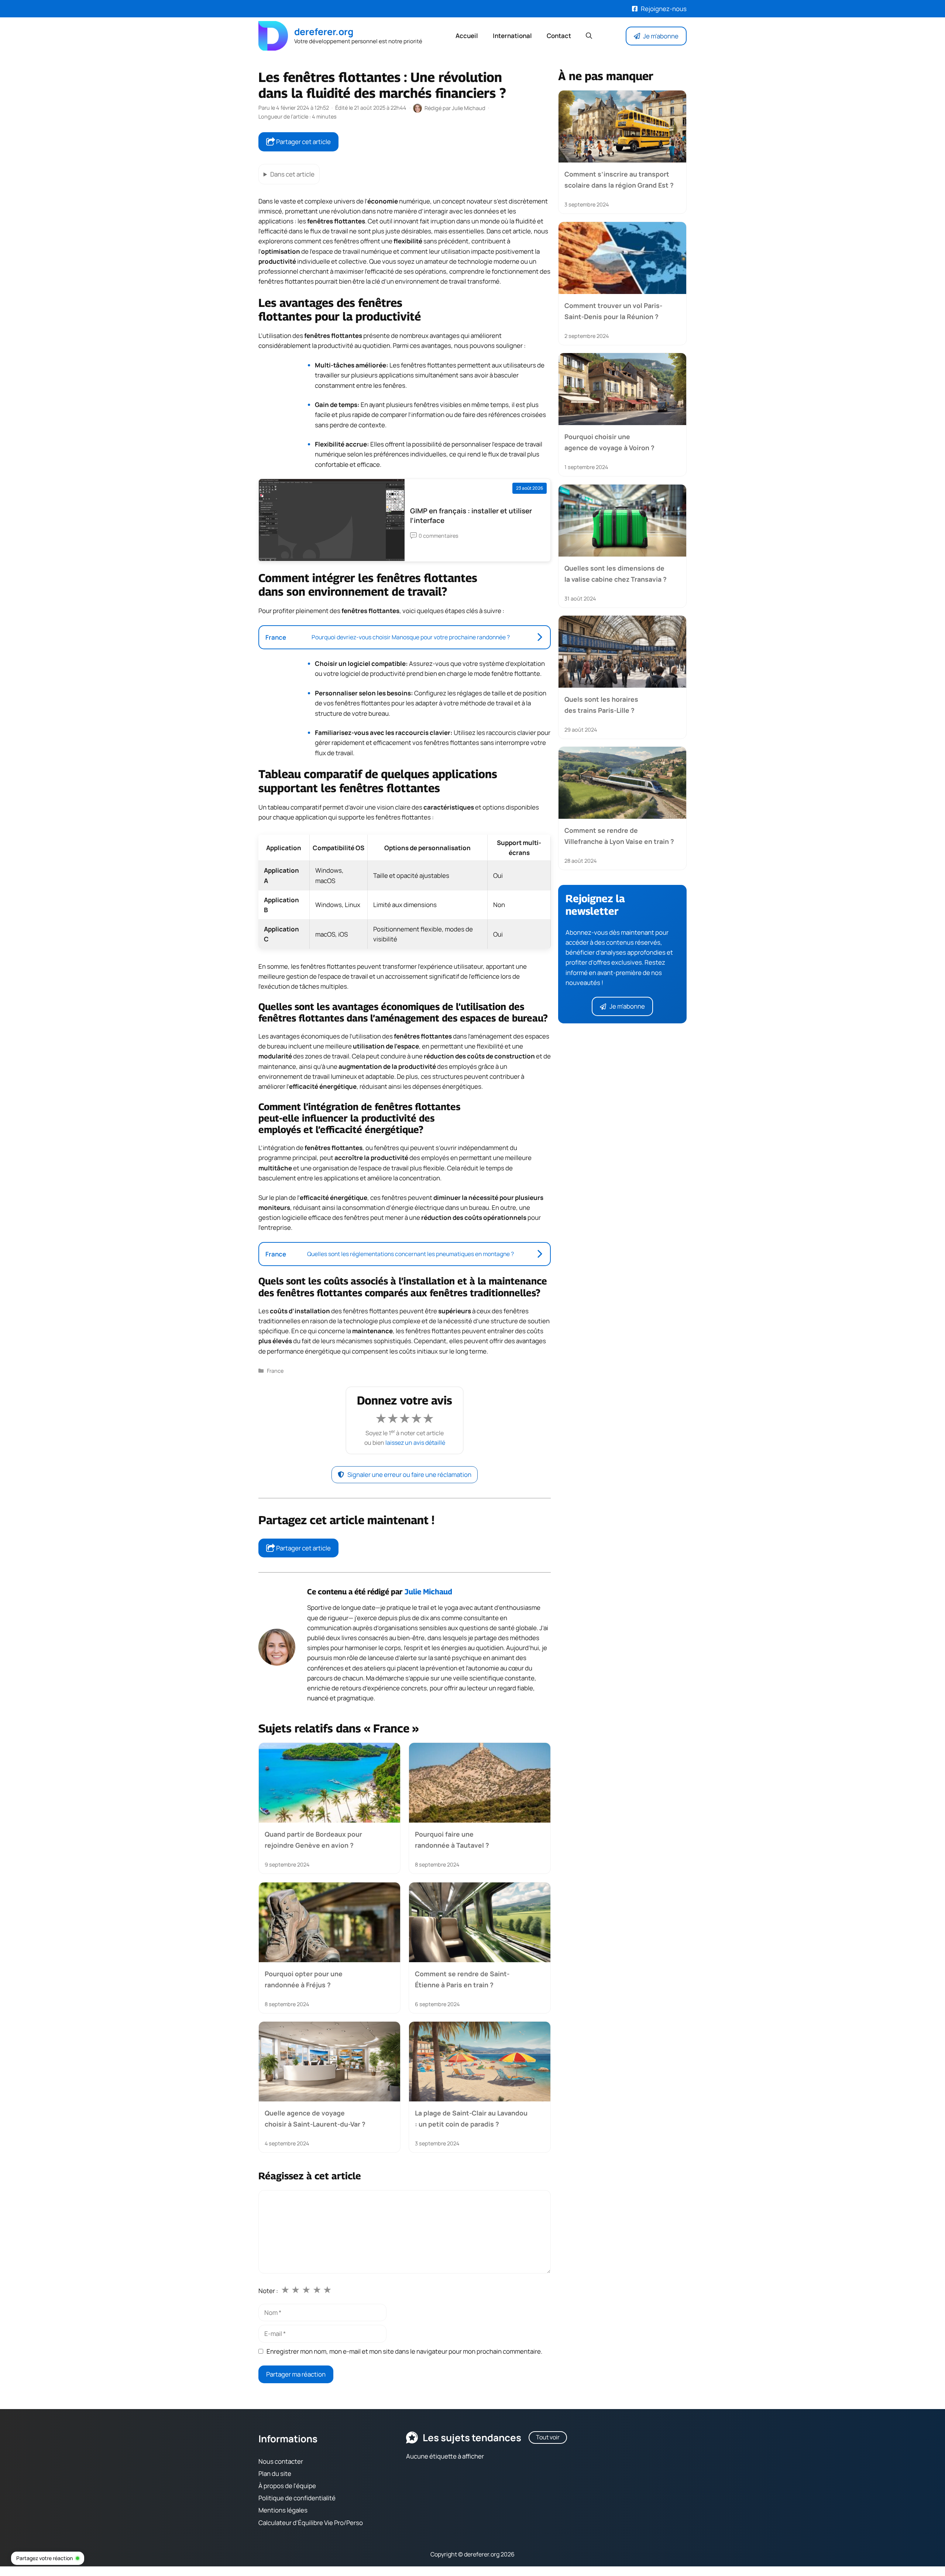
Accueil (467, 36)
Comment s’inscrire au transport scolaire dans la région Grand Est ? (619, 179)
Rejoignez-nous (664, 9)
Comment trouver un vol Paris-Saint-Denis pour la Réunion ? (613, 311)
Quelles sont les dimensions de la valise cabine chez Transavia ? (616, 573)
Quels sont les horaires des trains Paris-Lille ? (601, 705)
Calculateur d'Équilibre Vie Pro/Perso (311, 2522)
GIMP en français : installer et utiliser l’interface (471, 516)
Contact (559, 36)
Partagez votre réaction (44, 2558)
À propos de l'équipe (287, 2486)
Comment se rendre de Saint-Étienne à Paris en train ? (462, 1979)
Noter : (268, 2291)
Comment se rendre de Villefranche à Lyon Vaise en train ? (619, 836)
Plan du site (275, 2474)
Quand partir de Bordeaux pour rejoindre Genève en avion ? (313, 1839)
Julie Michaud (428, 1592)
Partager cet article (303, 142)
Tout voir (548, 2437)
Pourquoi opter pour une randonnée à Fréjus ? (304, 1979)
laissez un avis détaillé (415, 1443)
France (275, 1371)
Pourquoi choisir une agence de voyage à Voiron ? (609, 442)
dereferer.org (324, 32)
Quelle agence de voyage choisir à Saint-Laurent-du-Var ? (315, 2118)
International (512, 36)
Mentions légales (283, 2510)
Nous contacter (281, 2461)
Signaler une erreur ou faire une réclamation (409, 1475)
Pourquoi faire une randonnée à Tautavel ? (452, 1839)
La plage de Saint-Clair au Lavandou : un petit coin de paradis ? (471, 2118)
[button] (589, 36)
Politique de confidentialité (297, 2498)
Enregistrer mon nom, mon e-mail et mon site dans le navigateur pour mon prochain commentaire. (404, 2351)
